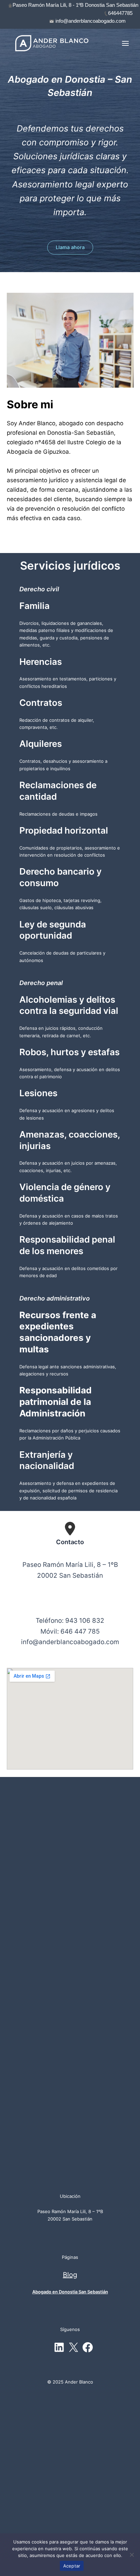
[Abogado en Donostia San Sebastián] (51, 43)
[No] (132, 2555)
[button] (70, 248)
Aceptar (72, 2566)
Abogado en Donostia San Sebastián (70, 2292)
